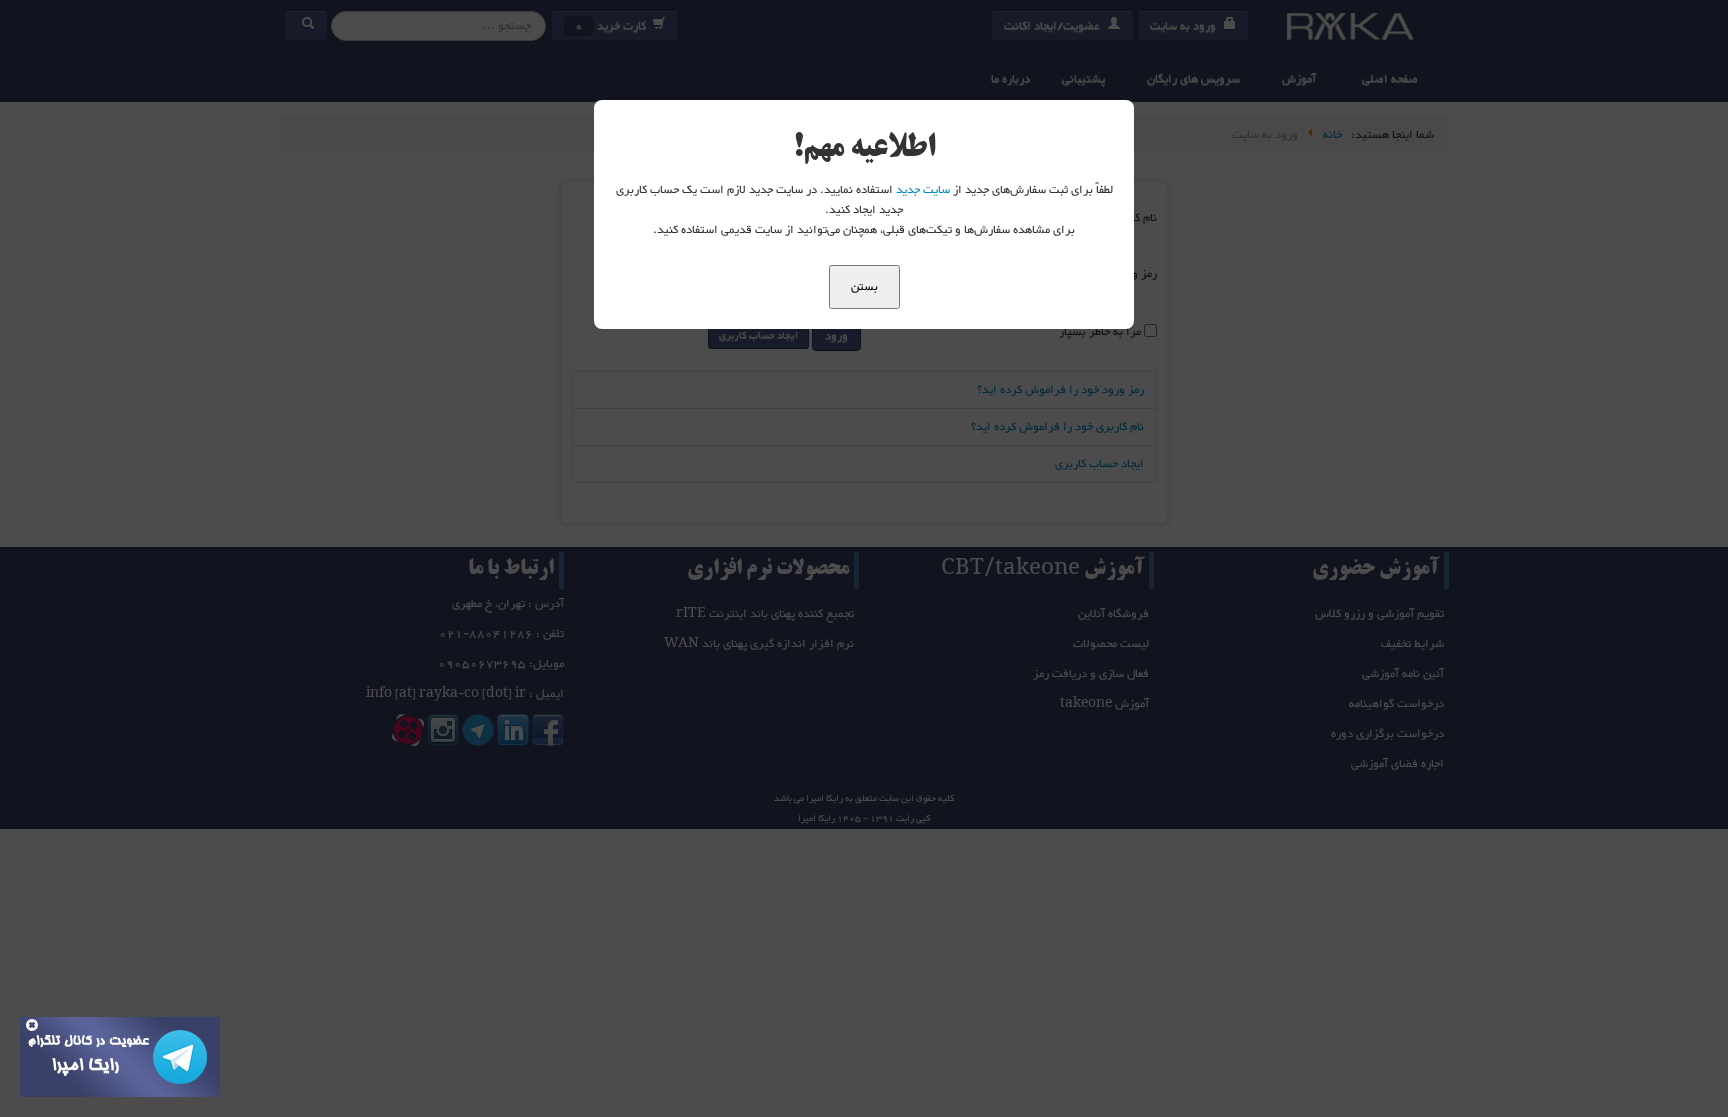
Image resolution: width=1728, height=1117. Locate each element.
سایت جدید (923, 190)
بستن (864, 287)
